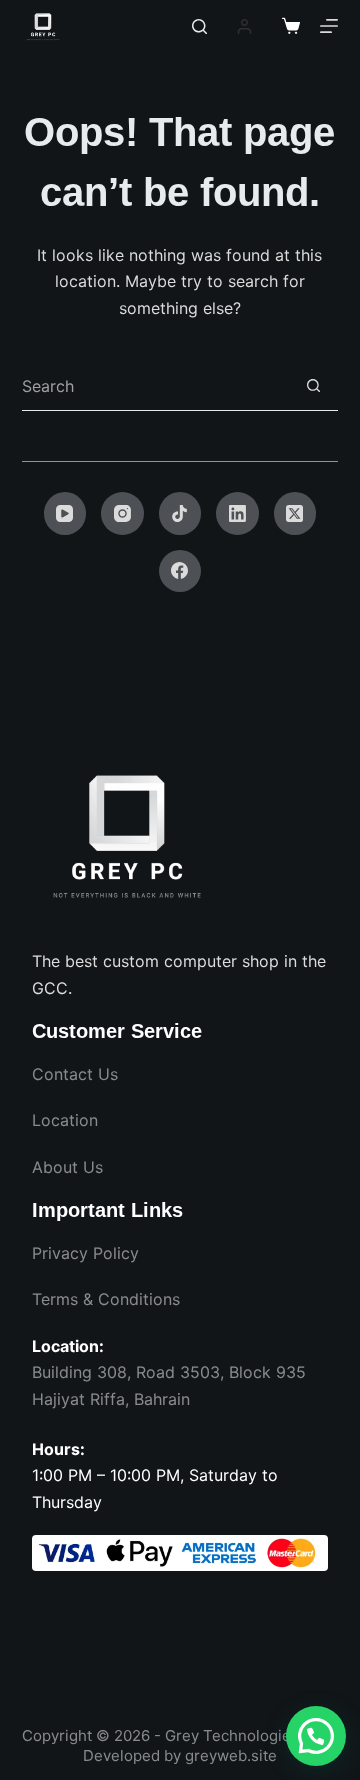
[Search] (199, 26)
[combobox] (156, 386)
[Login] (244, 26)
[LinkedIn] (237, 513)
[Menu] (329, 26)
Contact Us (75, 1074)
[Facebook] (180, 571)
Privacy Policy (85, 1253)
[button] (316, 1736)
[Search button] (313, 385)
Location (65, 1120)
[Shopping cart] (291, 26)
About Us (67, 1167)
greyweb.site (231, 1755)
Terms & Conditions (106, 1299)
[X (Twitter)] (295, 513)
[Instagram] (122, 513)
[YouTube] (65, 513)
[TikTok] (180, 513)
